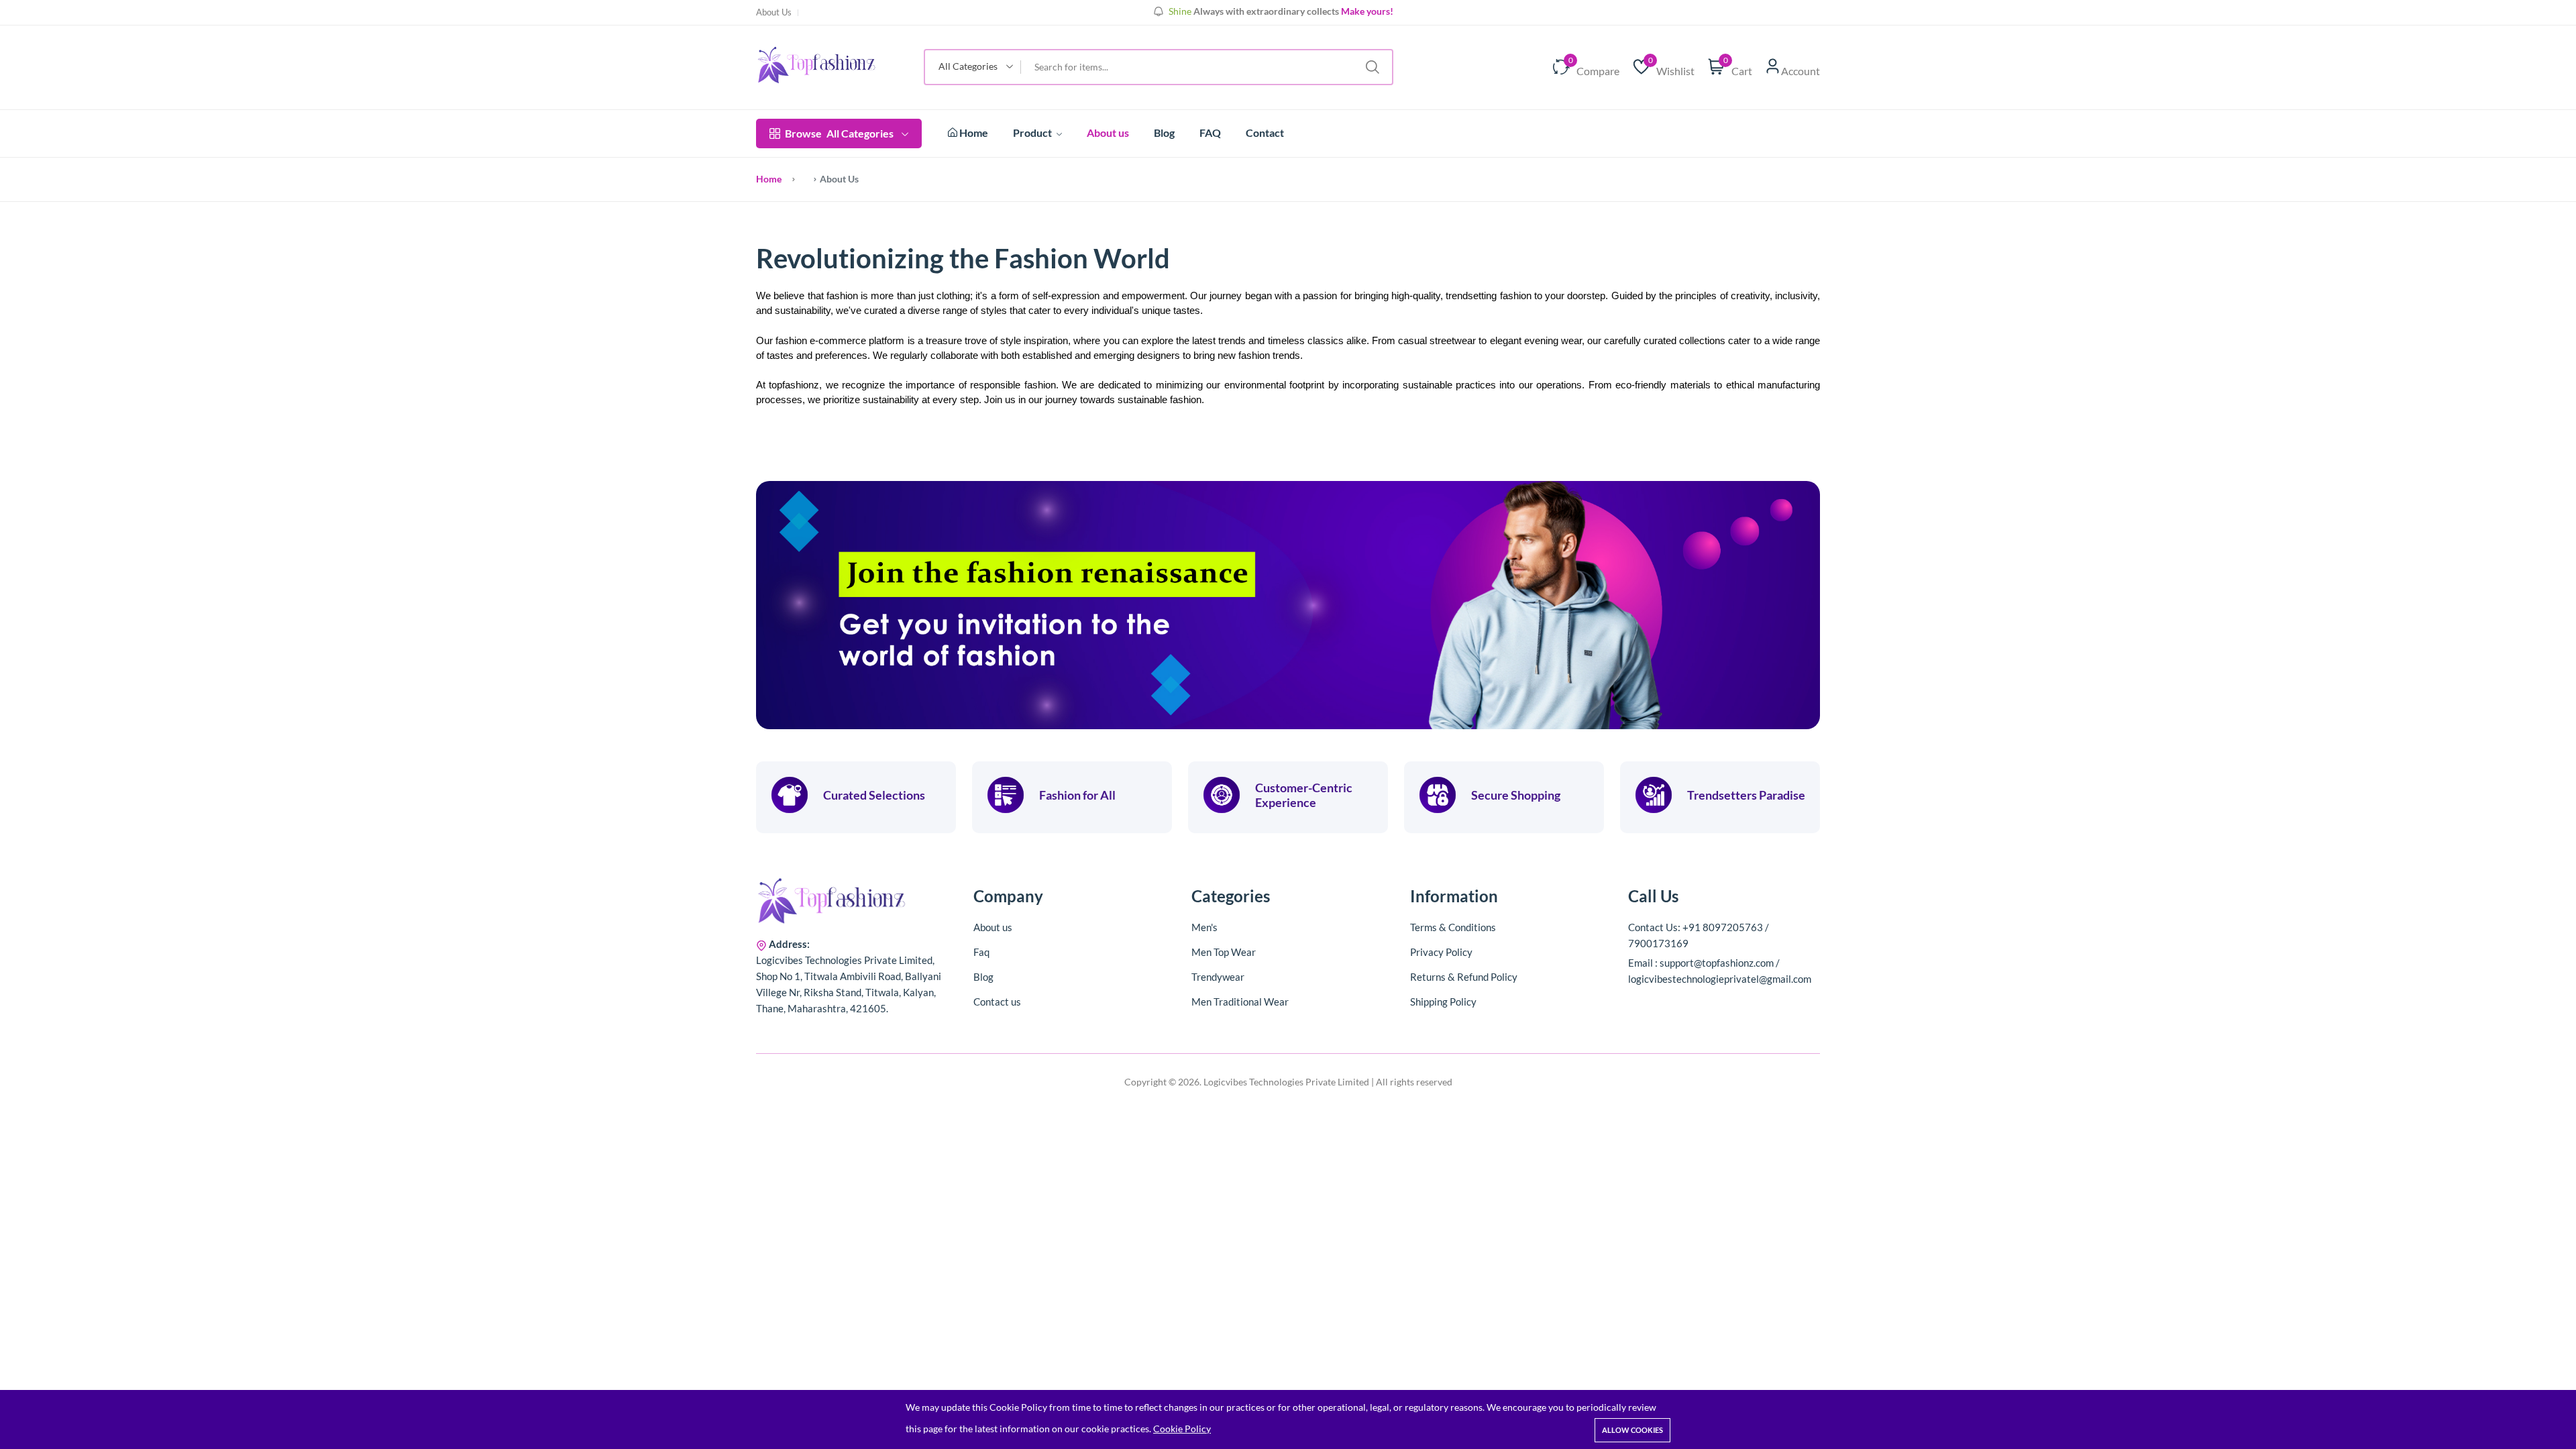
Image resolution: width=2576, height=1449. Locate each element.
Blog (1164, 132)
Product (1033, 132)
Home (973, 132)
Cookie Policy (1182, 1429)
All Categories (839, 133)
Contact (1265, 132)
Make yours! (1367, 11)
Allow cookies (1632, 1430)
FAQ (1210, 132)
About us (1108, 132)
